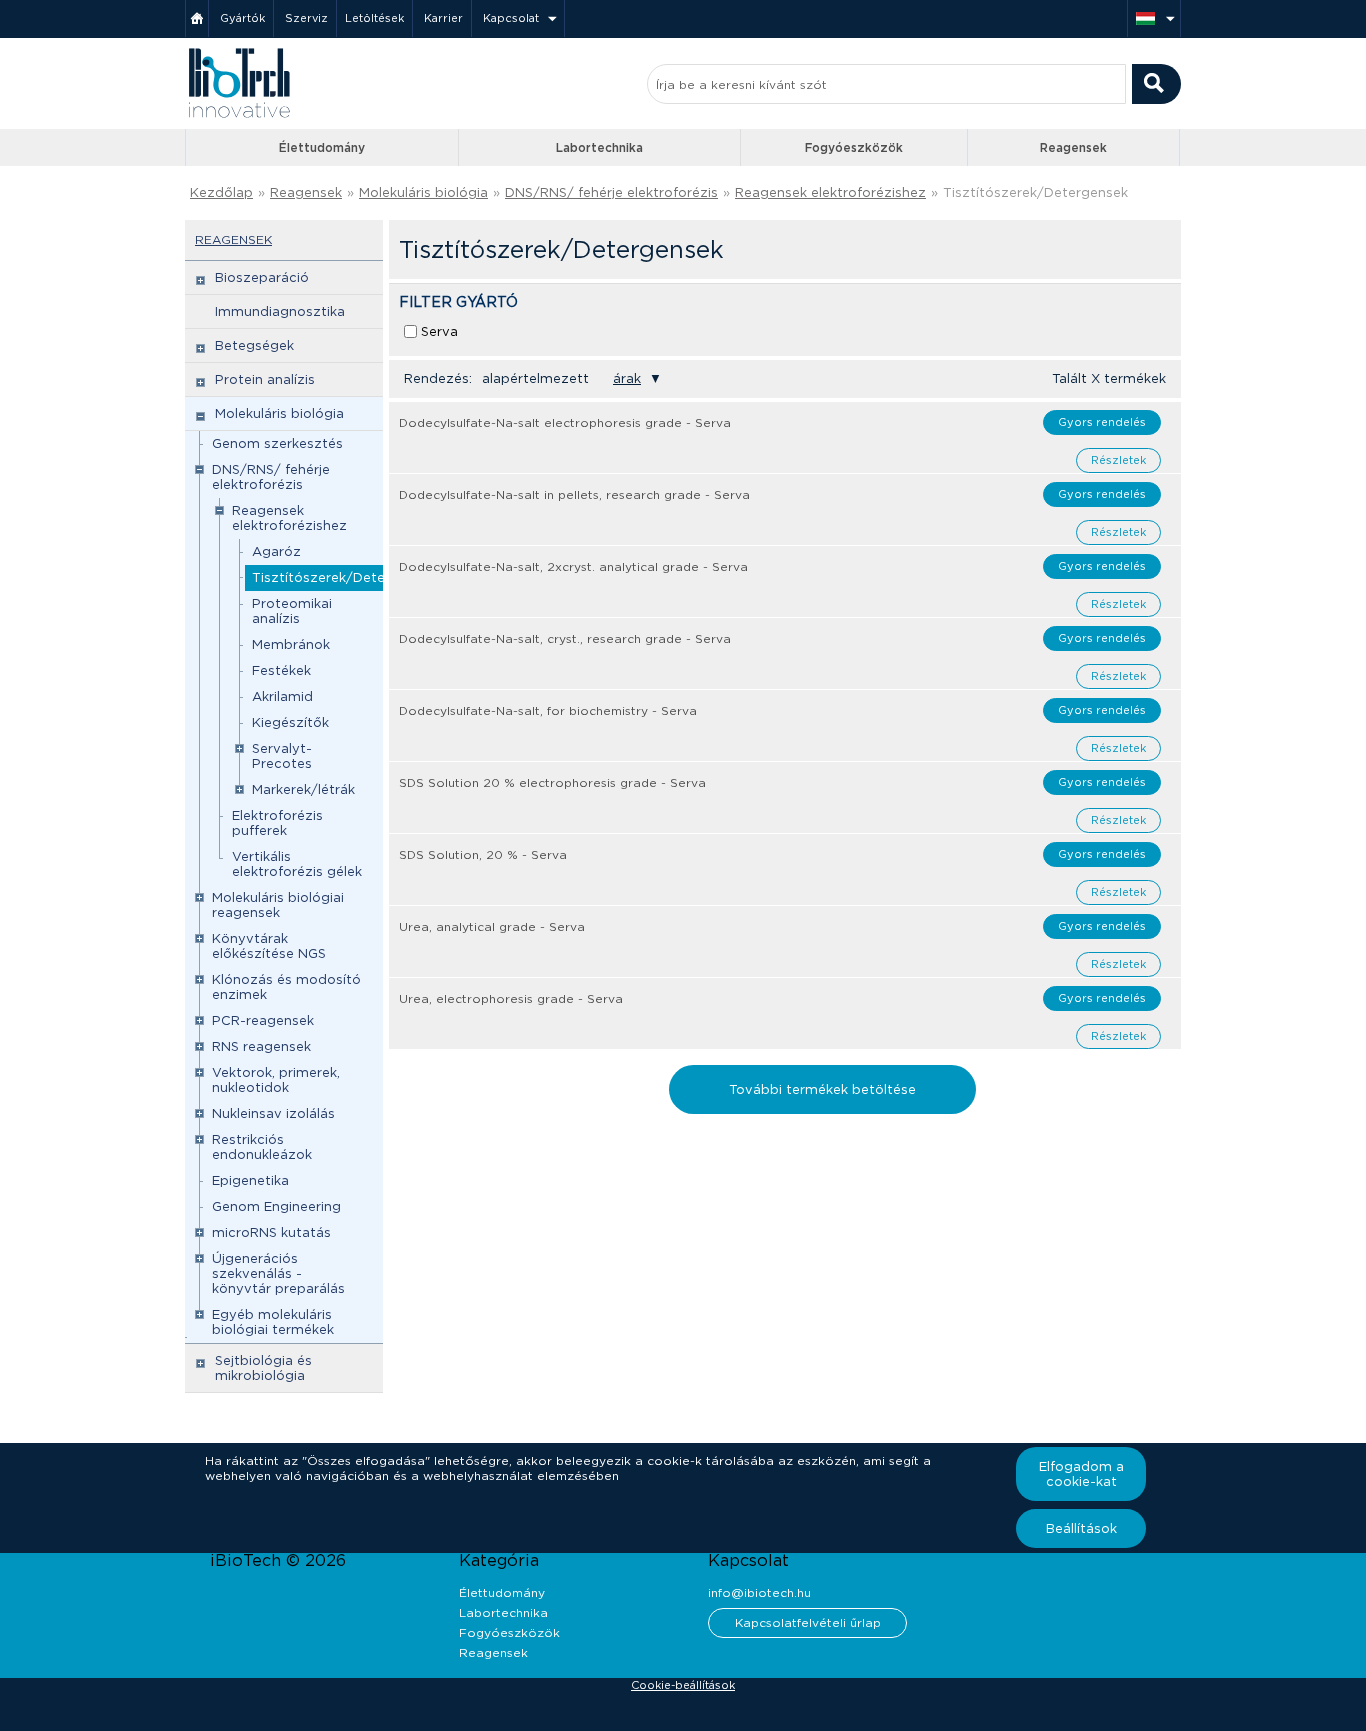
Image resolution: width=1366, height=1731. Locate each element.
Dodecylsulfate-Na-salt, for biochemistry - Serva (548, 710)
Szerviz (306, 18)
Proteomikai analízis (292, 611)
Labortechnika (599, 147)
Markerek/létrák (303, 789)
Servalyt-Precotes (282, 756)
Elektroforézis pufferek (277, 823)
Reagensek (1073, 147)
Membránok (291, 644)
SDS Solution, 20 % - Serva (483, 854)
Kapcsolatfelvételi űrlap (808, 1622)
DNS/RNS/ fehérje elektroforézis (611, 192)
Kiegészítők (290, 722)
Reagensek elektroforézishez (830, 192)
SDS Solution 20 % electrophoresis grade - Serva (552, 782)
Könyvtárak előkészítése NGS (269, 946)
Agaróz (276, 551)
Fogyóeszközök (854, 147)
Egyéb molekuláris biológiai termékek (273, 1322)
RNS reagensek (261, 1046)
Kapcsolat (511, 18)
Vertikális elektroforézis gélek (297, 864)
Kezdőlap (221, 192)
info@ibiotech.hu (759, 1592)
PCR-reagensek (263, 1020)
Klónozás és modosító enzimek (286, 987)
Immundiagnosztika (280, 311)
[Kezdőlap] (197, 18)
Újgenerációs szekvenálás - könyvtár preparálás (278, 1273)
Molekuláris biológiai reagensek (278, 905)
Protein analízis (265, 379)
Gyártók (242, 18)
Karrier (443, 18)
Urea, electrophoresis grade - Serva (511, 998)
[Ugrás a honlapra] (239, 115)
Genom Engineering (276, 1206)
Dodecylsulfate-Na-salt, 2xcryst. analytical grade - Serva (573, 566)
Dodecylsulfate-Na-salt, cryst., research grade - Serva (565, 638)
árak (627, 378)
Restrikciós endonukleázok (262, 1147)
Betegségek (254, 345)
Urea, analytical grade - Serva (492, 926)
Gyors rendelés (1102, 422)
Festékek (281, 670)
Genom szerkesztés (277, 443)
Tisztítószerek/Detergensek (344, 577)
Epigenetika (250, 1180)
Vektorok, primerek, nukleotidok (276, 1080)
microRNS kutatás (271, 1232)
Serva (439, 331)
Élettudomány (322, 147)
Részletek (1118, 460)
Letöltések (374, 18)
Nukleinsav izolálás (273, 1113)
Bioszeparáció (262, 277)
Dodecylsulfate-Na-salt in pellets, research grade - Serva (574, 494)
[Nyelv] (1154, 18)
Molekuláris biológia (423, 192)
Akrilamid (282, 696)
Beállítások (1081, 1528)
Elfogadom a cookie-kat (1081, 1474)
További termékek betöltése (822, 1089)
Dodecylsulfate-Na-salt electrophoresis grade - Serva (565, 422)
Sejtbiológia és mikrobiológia (263, 1368)
